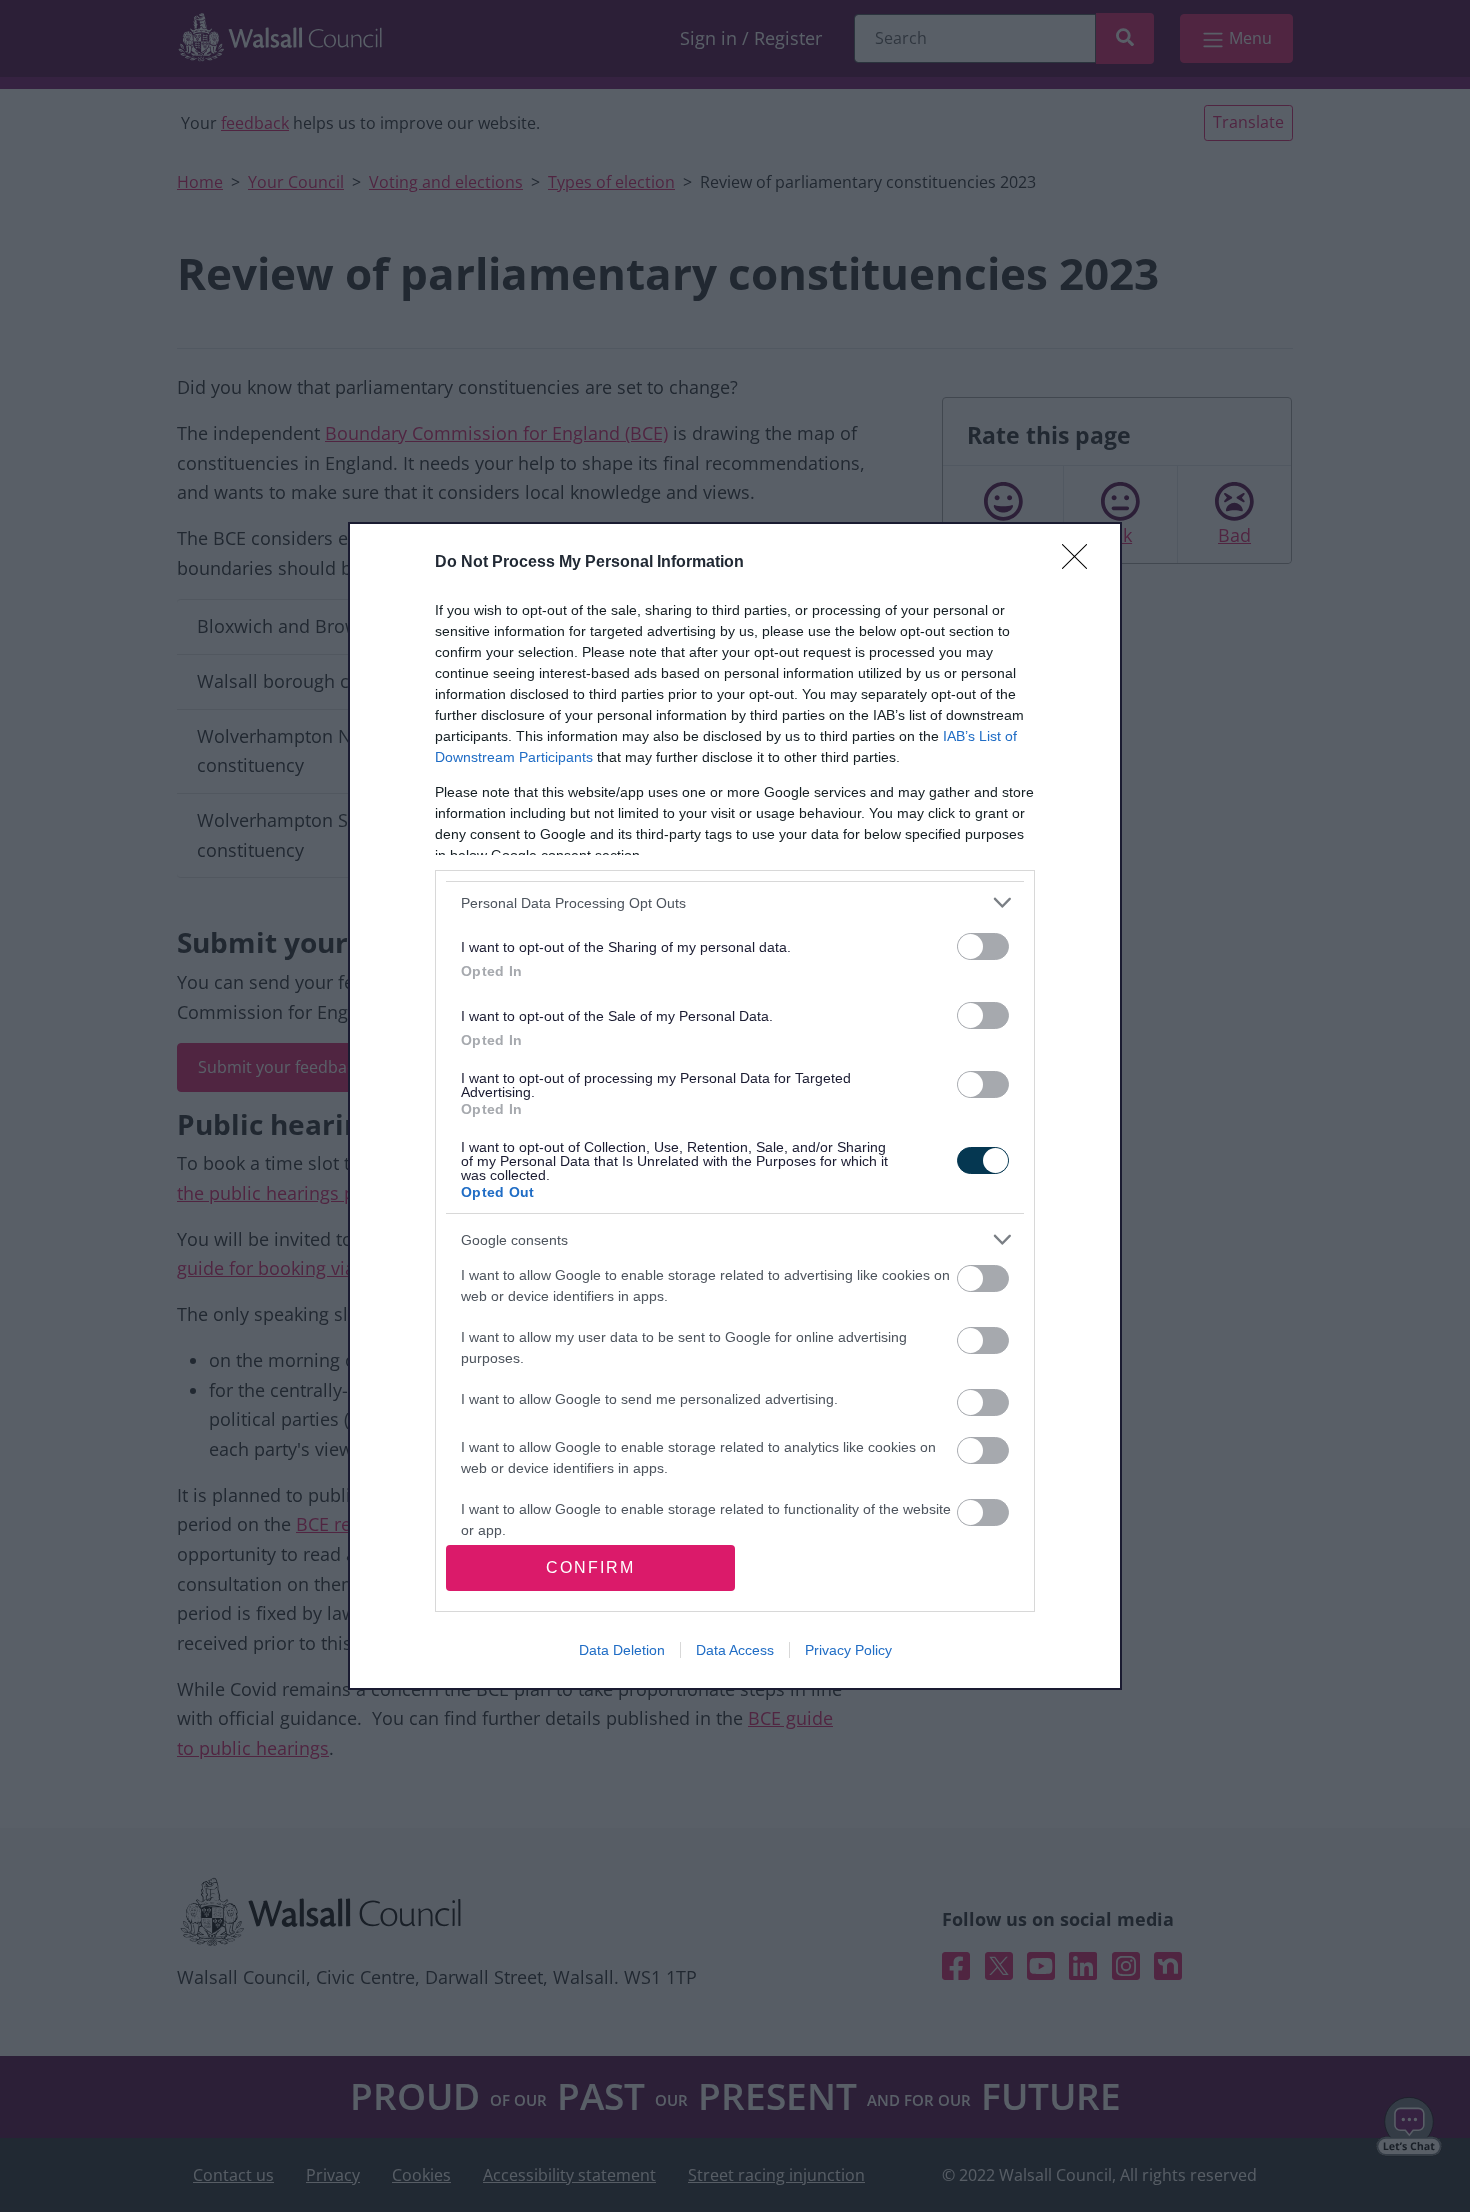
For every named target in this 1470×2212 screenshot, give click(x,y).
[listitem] (735, 902)
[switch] (983, 946)
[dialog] (735, 1106)
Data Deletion (622, 1650)
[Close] (1081, 563)
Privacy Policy (848, 1650)
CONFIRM (590, 1567)
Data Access (735, 1650)
